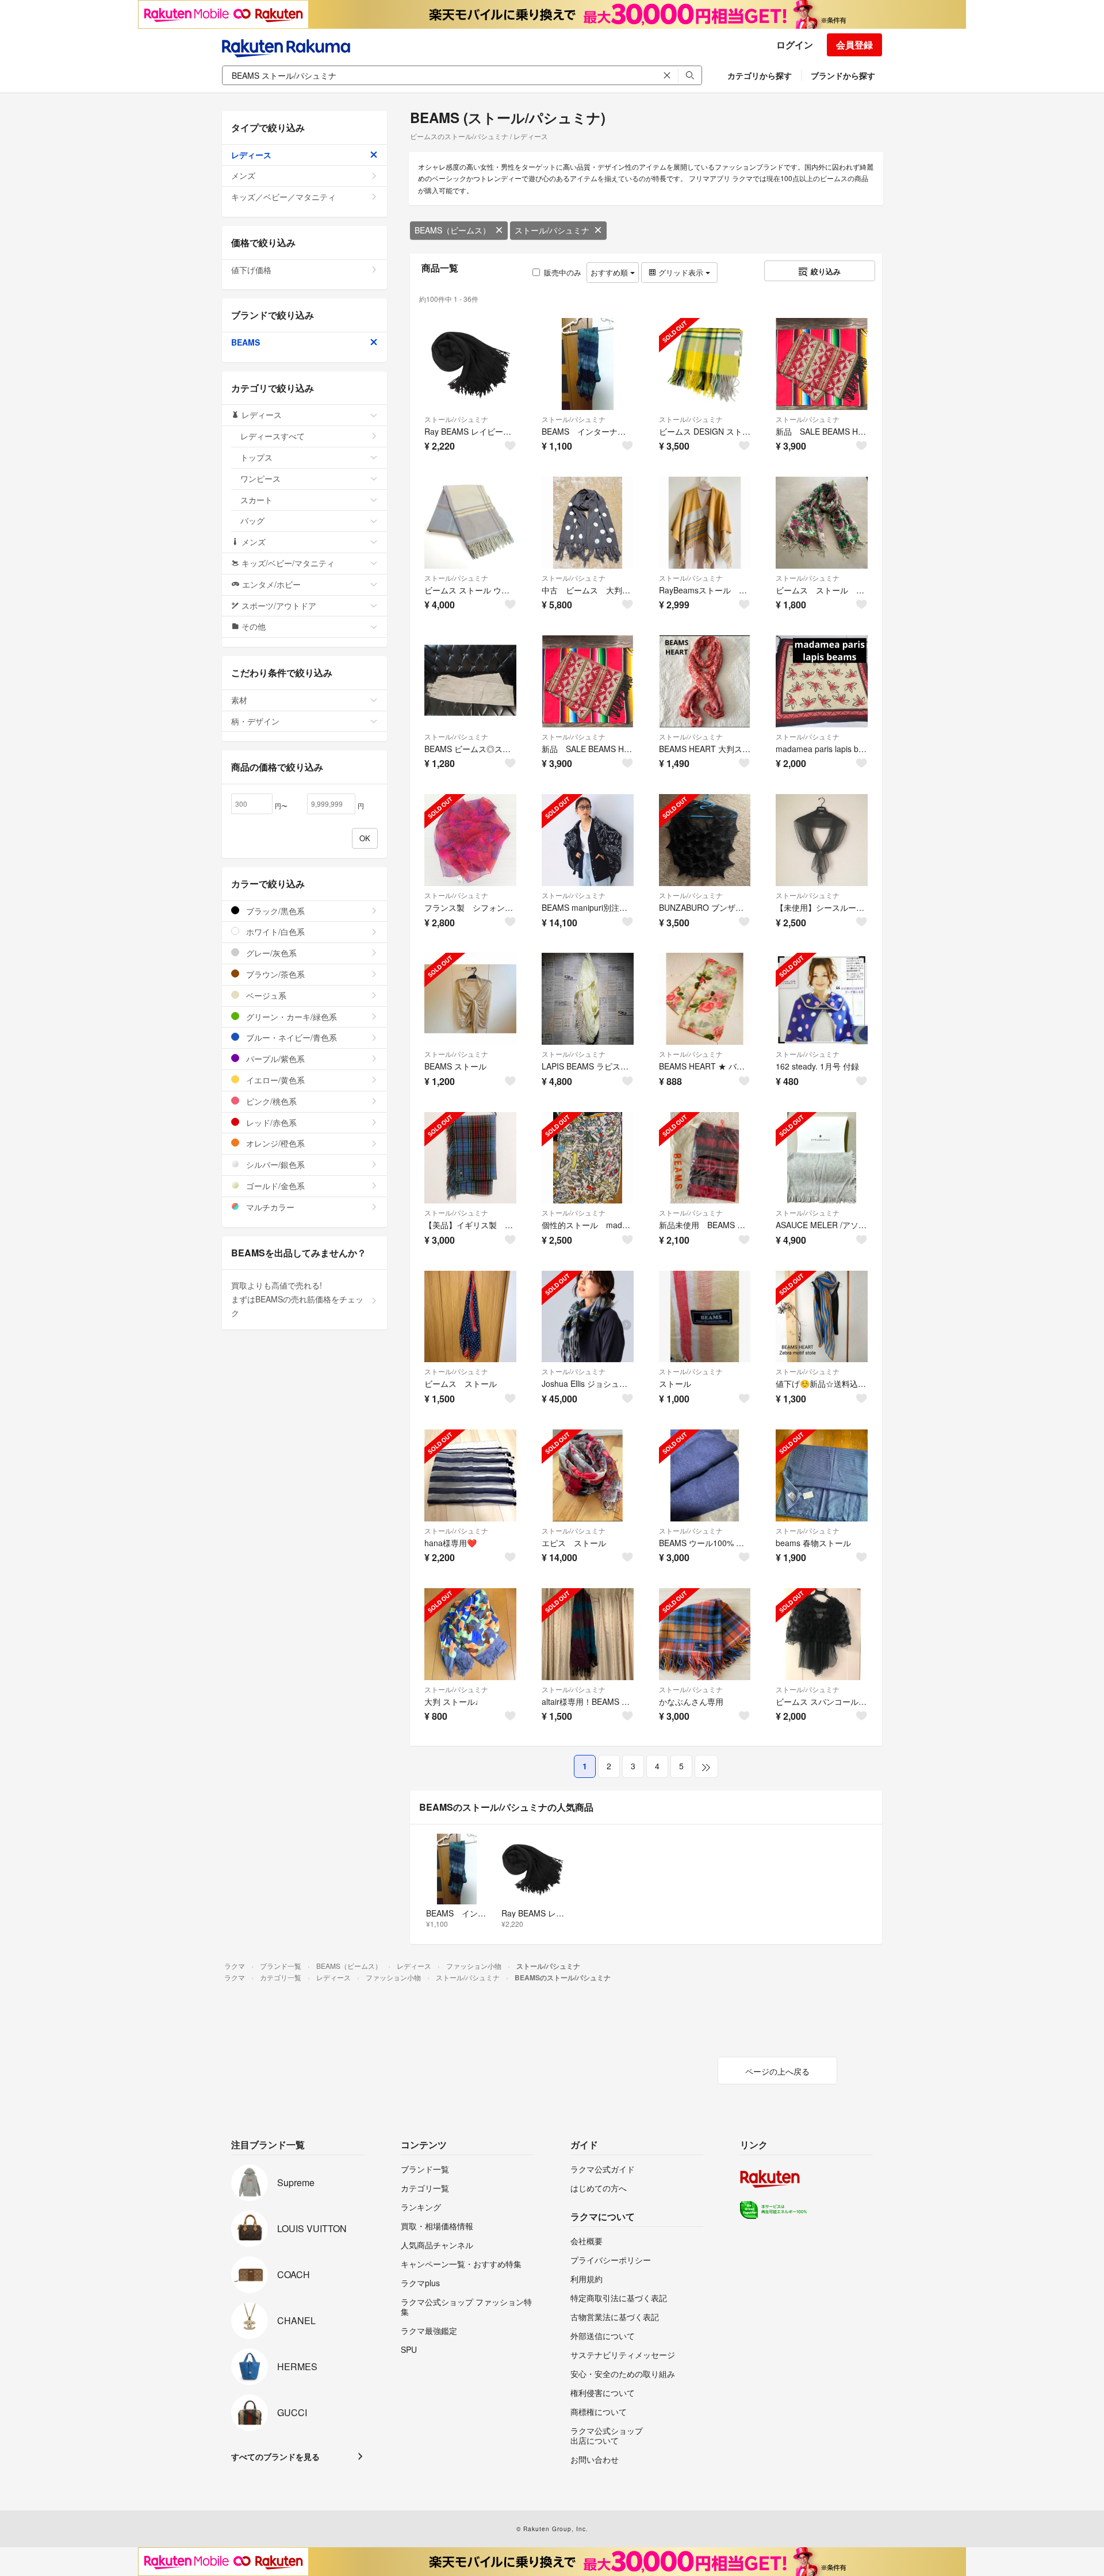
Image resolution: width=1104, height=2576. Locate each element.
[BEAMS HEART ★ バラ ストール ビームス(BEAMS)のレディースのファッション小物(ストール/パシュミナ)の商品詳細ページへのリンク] (705, 999)
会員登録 (854, 45)
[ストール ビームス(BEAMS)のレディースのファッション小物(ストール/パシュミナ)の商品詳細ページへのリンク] (705, 1317)
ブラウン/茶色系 (274, 974)
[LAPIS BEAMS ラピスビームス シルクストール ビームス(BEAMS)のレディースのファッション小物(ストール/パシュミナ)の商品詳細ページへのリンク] (588, 999)
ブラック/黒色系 (274, 911)
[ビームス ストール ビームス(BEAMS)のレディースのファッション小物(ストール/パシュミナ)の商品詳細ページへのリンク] (470, 1317)
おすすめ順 (610, 272)
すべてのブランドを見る (275, 2456)
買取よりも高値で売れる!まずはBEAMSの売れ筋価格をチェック (297, 1299)
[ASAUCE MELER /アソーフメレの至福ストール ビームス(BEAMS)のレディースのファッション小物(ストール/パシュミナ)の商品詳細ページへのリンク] (822, 1158)
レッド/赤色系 (270, 1122)
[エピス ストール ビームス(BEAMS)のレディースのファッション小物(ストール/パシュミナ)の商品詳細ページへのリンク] (588, 1475)
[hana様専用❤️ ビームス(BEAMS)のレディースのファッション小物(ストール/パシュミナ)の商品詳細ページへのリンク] (470, 1475)
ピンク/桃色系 (270, 1101)
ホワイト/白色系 (274, 931)
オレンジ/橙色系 (274, 1143)
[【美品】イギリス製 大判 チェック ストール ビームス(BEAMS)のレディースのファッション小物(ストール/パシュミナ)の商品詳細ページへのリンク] (470, 1158)
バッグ (252, 520)
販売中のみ (563, 272)
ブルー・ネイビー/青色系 (290, 1037)
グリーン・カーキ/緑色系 (290, 1017)
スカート (256, 500)
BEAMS (246, 342)
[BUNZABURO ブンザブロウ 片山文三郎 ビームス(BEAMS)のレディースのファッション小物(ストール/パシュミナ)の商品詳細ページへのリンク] (705, 840)
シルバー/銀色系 (274, 1164)
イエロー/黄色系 (274, 1080)
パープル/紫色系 (274, 1059)
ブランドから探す (843, 75)
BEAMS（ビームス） (453, 230)
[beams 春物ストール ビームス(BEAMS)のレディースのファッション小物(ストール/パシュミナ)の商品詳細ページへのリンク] (822, 1475)
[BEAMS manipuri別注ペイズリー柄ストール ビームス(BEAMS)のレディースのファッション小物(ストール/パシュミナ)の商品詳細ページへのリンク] (588, 840)
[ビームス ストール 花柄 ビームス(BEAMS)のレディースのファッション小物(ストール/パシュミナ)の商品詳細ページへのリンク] (822, 523)
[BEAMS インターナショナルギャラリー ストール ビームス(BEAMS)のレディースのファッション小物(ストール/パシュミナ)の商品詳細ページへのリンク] (588, 364)
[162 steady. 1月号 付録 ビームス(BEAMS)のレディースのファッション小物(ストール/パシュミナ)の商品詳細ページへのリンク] (822, 999)
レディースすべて (273, 436)
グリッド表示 (681, 272)
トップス (256, 457)
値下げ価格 (251, 270)
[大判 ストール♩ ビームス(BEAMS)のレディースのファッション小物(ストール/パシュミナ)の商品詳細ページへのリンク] (470, 1634)
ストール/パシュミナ (552, 230)
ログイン (795, 45)
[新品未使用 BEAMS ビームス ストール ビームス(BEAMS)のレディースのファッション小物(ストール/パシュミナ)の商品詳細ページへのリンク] (705, 1158)
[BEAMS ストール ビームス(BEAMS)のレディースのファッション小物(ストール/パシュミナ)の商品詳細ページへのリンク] (470, 999)
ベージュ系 (265, 995)
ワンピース (260, 478)
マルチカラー (269, 1207)
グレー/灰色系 (270, 953)
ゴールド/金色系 (274, 1186)
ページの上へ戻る (777, 2071)
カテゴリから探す (760, 75)
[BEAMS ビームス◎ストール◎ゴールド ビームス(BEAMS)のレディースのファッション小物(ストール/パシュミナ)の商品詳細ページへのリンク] (470, 681)
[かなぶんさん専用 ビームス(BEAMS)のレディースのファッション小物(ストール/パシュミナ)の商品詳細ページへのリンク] (705, 1634)
